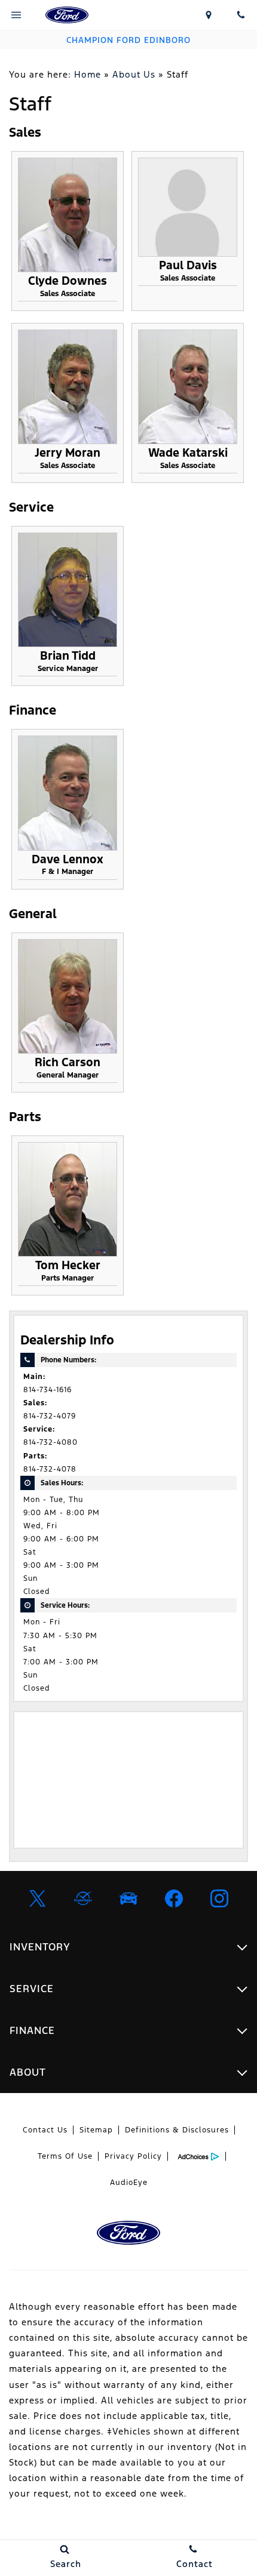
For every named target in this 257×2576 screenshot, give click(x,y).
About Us (134, 74)
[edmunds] (128, 1898)
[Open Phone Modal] (241, 15)
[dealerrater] (83, 1898)
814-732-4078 (50, 1469)
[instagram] (219, 1898)
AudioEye (129, 2183)
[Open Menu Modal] (16, 15)
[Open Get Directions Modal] (209, 15)
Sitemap (96, 2130)
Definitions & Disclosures (177, 2130)
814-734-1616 (48, 1390)
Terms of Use (65, 2156)
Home (88, 74)
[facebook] (174, 1898)
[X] (38, 1898)
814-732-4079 (50, 1416)
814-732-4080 (51, 1442)
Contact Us (45, 2130)
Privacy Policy (133, 2156)
